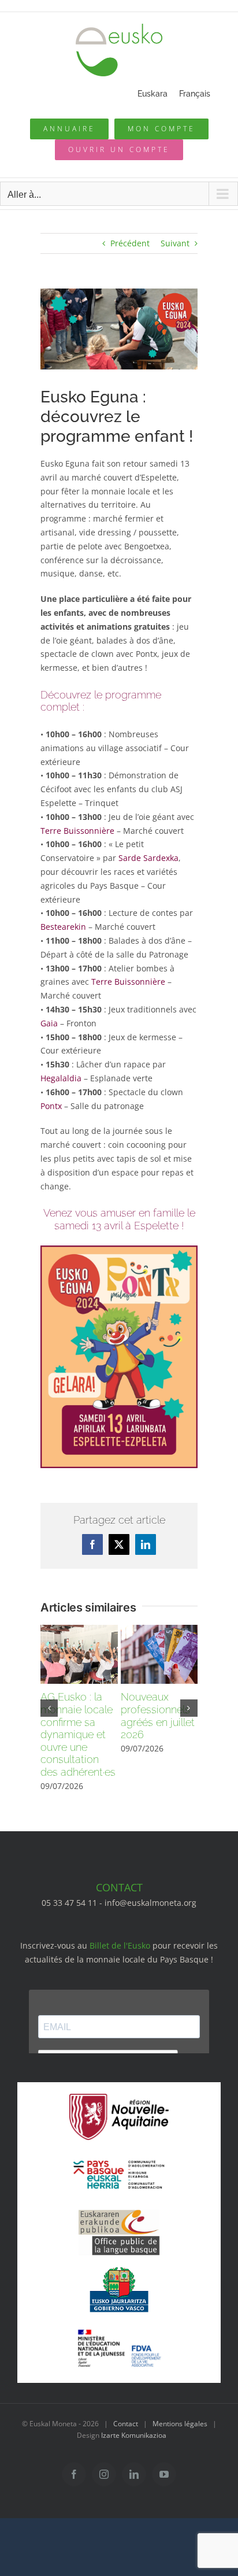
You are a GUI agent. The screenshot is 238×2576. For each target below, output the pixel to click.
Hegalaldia (61, 1078)
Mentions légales (180, 2424)
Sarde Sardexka (148, 858)
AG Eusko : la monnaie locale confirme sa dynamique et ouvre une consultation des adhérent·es (78, 1734)
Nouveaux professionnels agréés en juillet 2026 (158, 1716)
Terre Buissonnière (77, 831)
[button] (49, 1708)
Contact (126, 2424)
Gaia (49, 1023)
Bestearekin (63, 927)
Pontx (51, 1106)
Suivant (175, 243)
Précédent (130, 243)
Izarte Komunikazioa (134, 2435)
